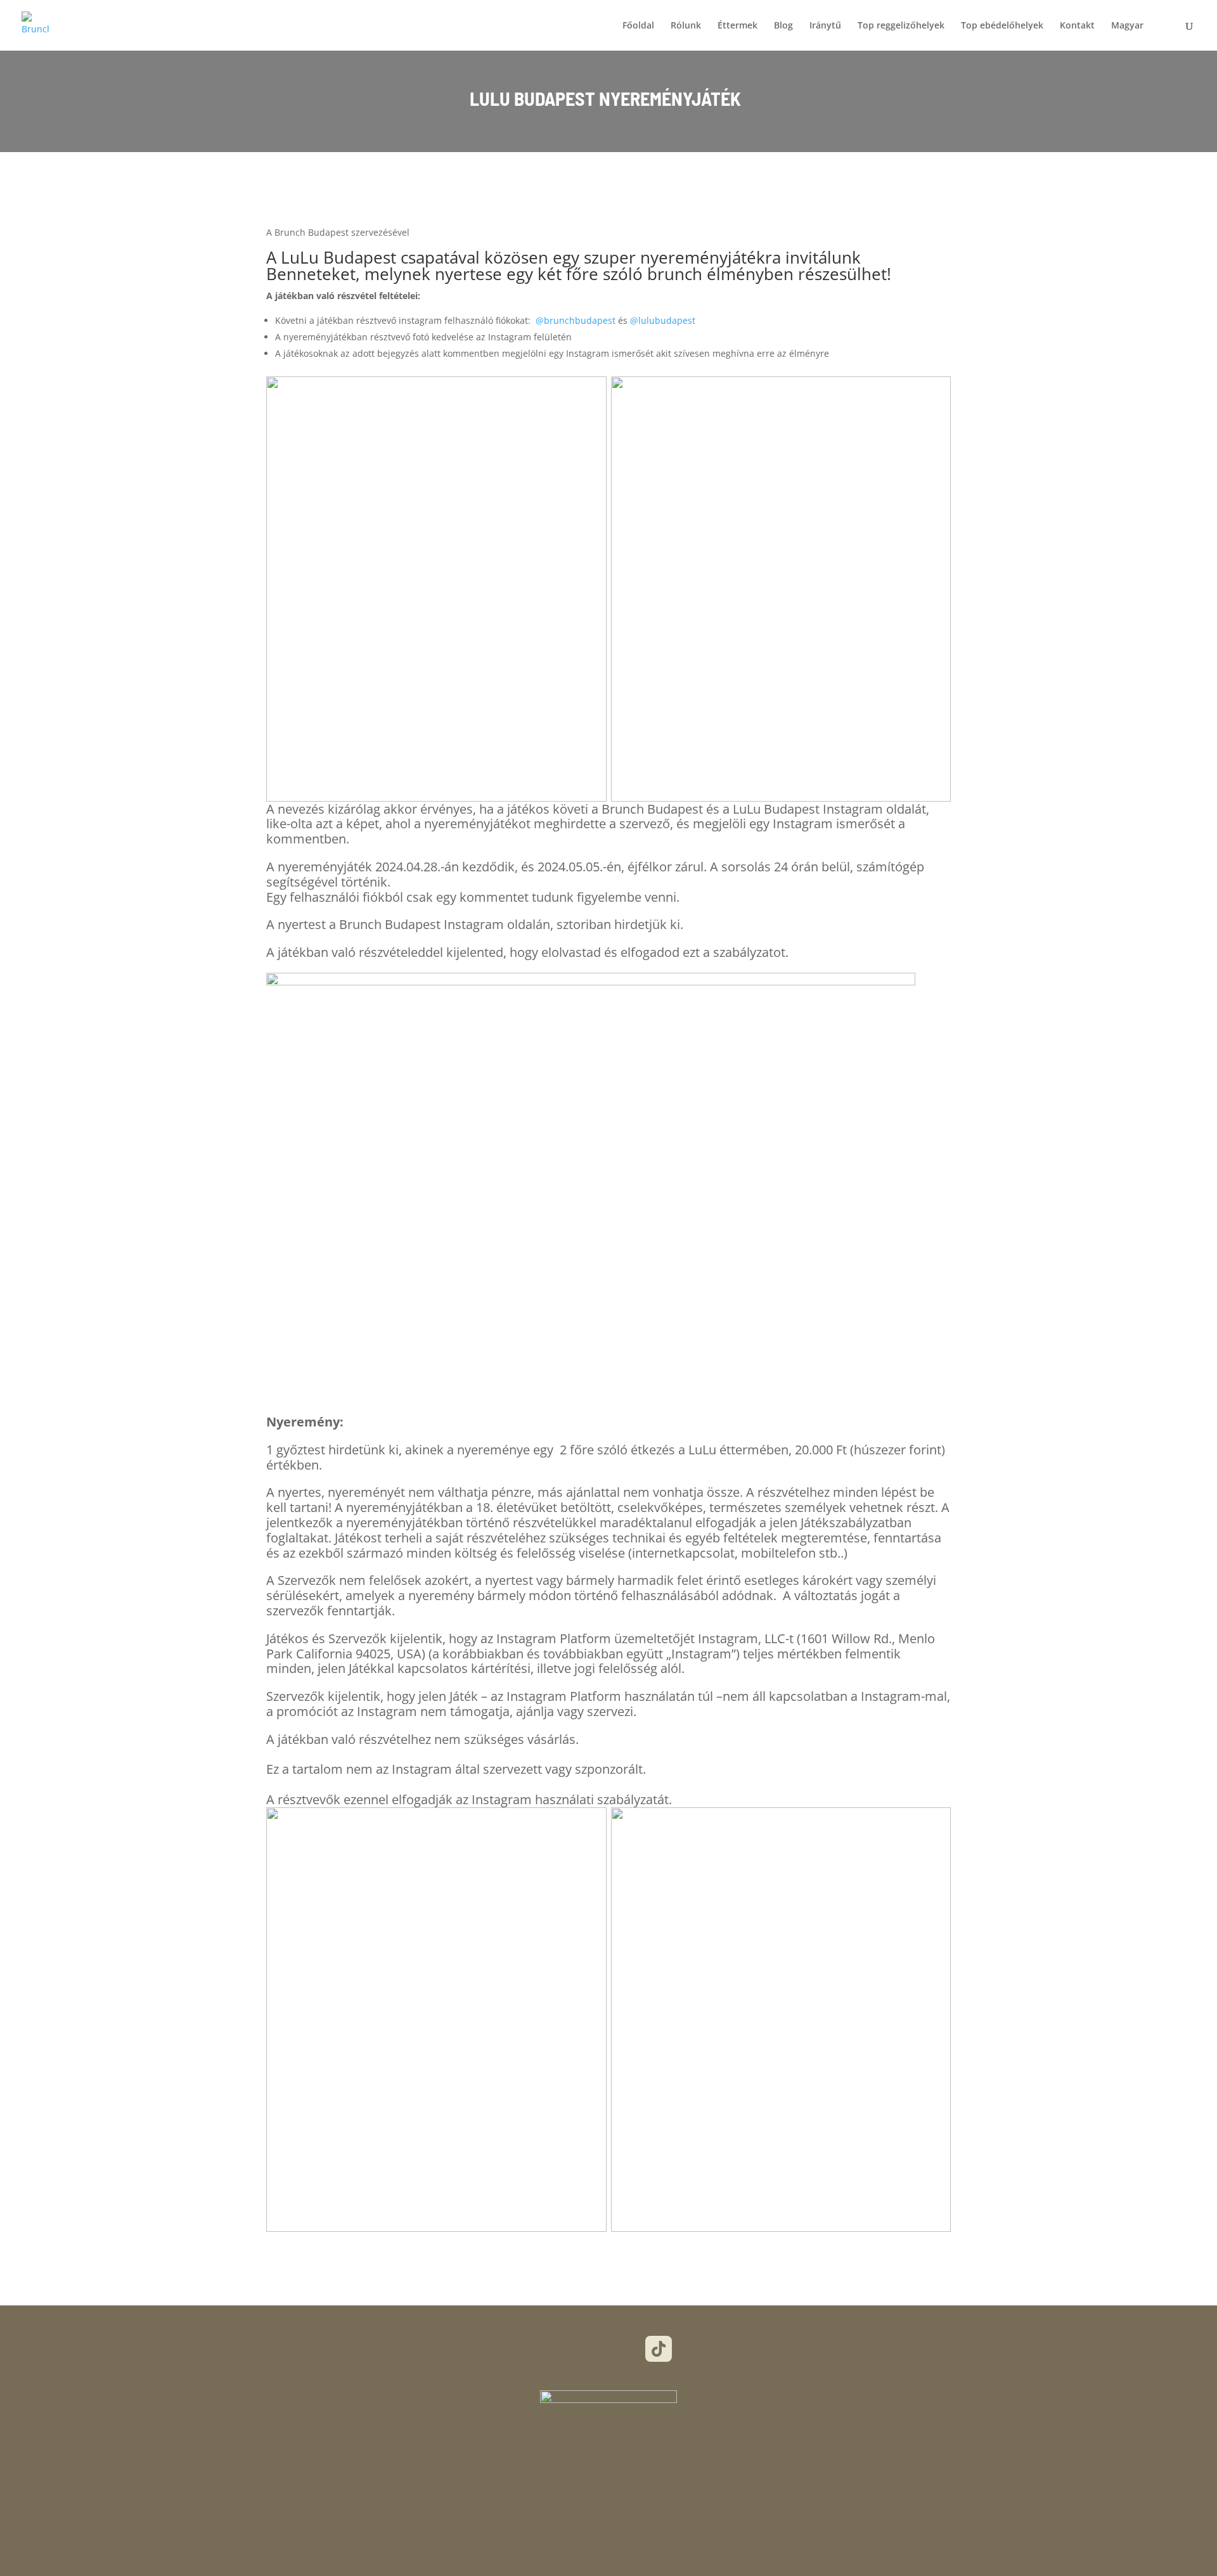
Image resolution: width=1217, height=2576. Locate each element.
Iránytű (825, 26)
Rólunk (686, 26)
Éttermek (737, 26)
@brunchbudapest (576, 320)
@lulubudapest (663, 320)
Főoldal (638, 26)
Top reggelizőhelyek (901, 26)
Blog (783, 26)
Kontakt (1077, 26)
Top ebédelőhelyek (1002, 26)
